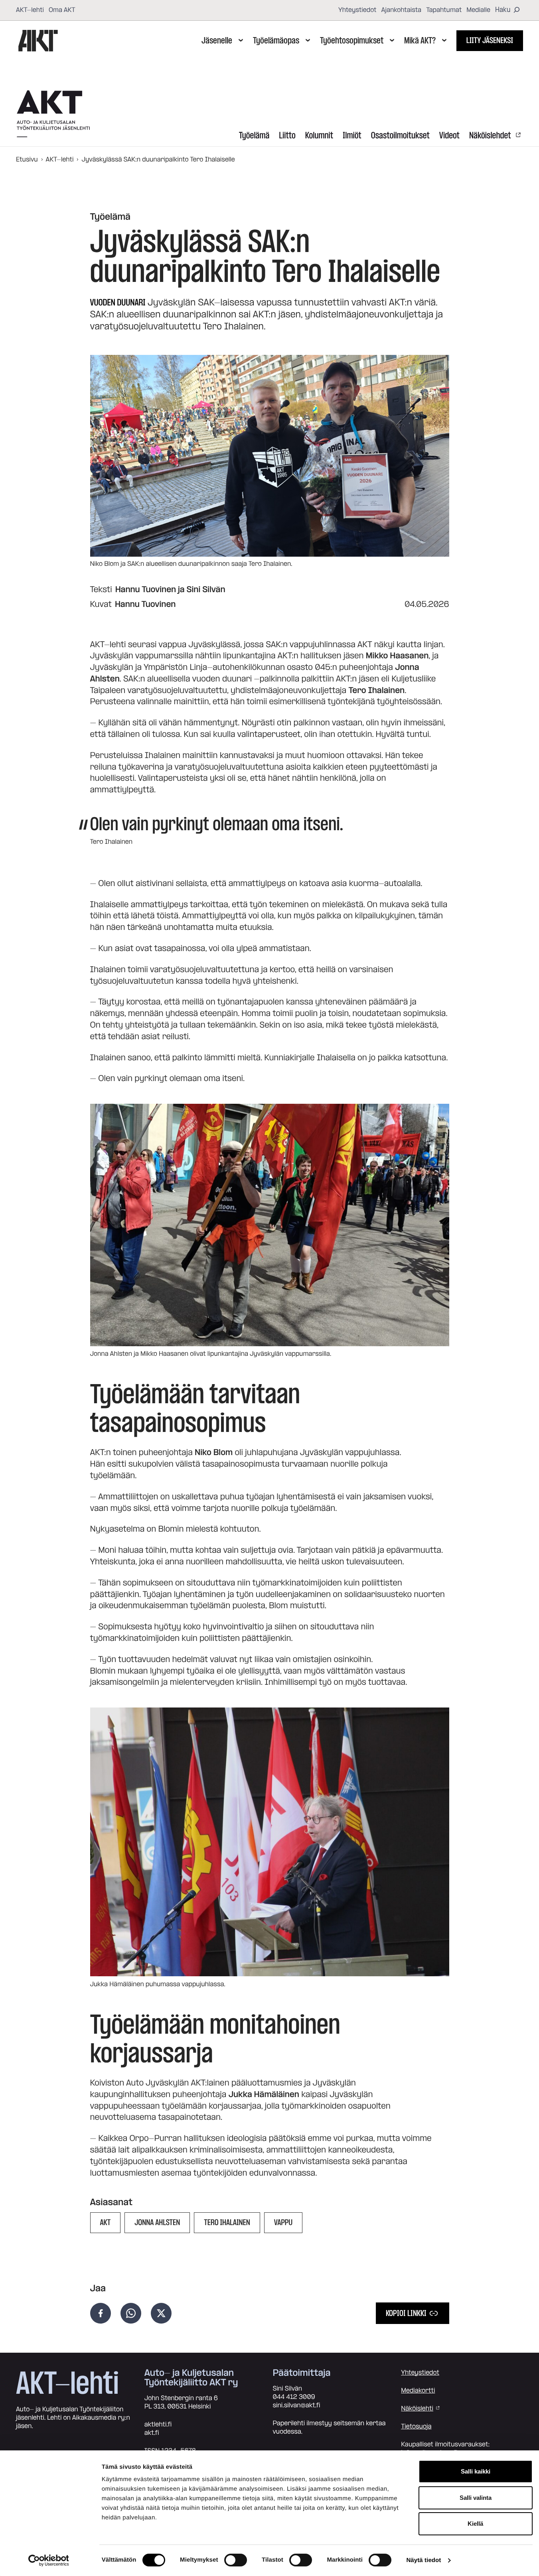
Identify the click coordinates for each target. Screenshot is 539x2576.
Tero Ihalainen (227, 2223)
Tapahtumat (444, 10)
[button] (270, 1225)
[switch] (236, 2560)
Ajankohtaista (402, 10)
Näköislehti (417, 2409)
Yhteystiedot (357, 10)
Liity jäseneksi (490, 41)
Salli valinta (476, 2498)
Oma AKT (62, 10)
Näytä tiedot (423, 2560)
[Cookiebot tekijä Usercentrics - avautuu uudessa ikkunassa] (48, 2560)
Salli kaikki (476, 2471)
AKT (106, 2223)
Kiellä (475, 2524)
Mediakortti (418, 2391)
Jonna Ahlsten (157, 2223)
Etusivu (27, 160)
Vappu (283, 2223)
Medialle (478, 10)
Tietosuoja (416, 2426)
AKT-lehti (30, 10)
